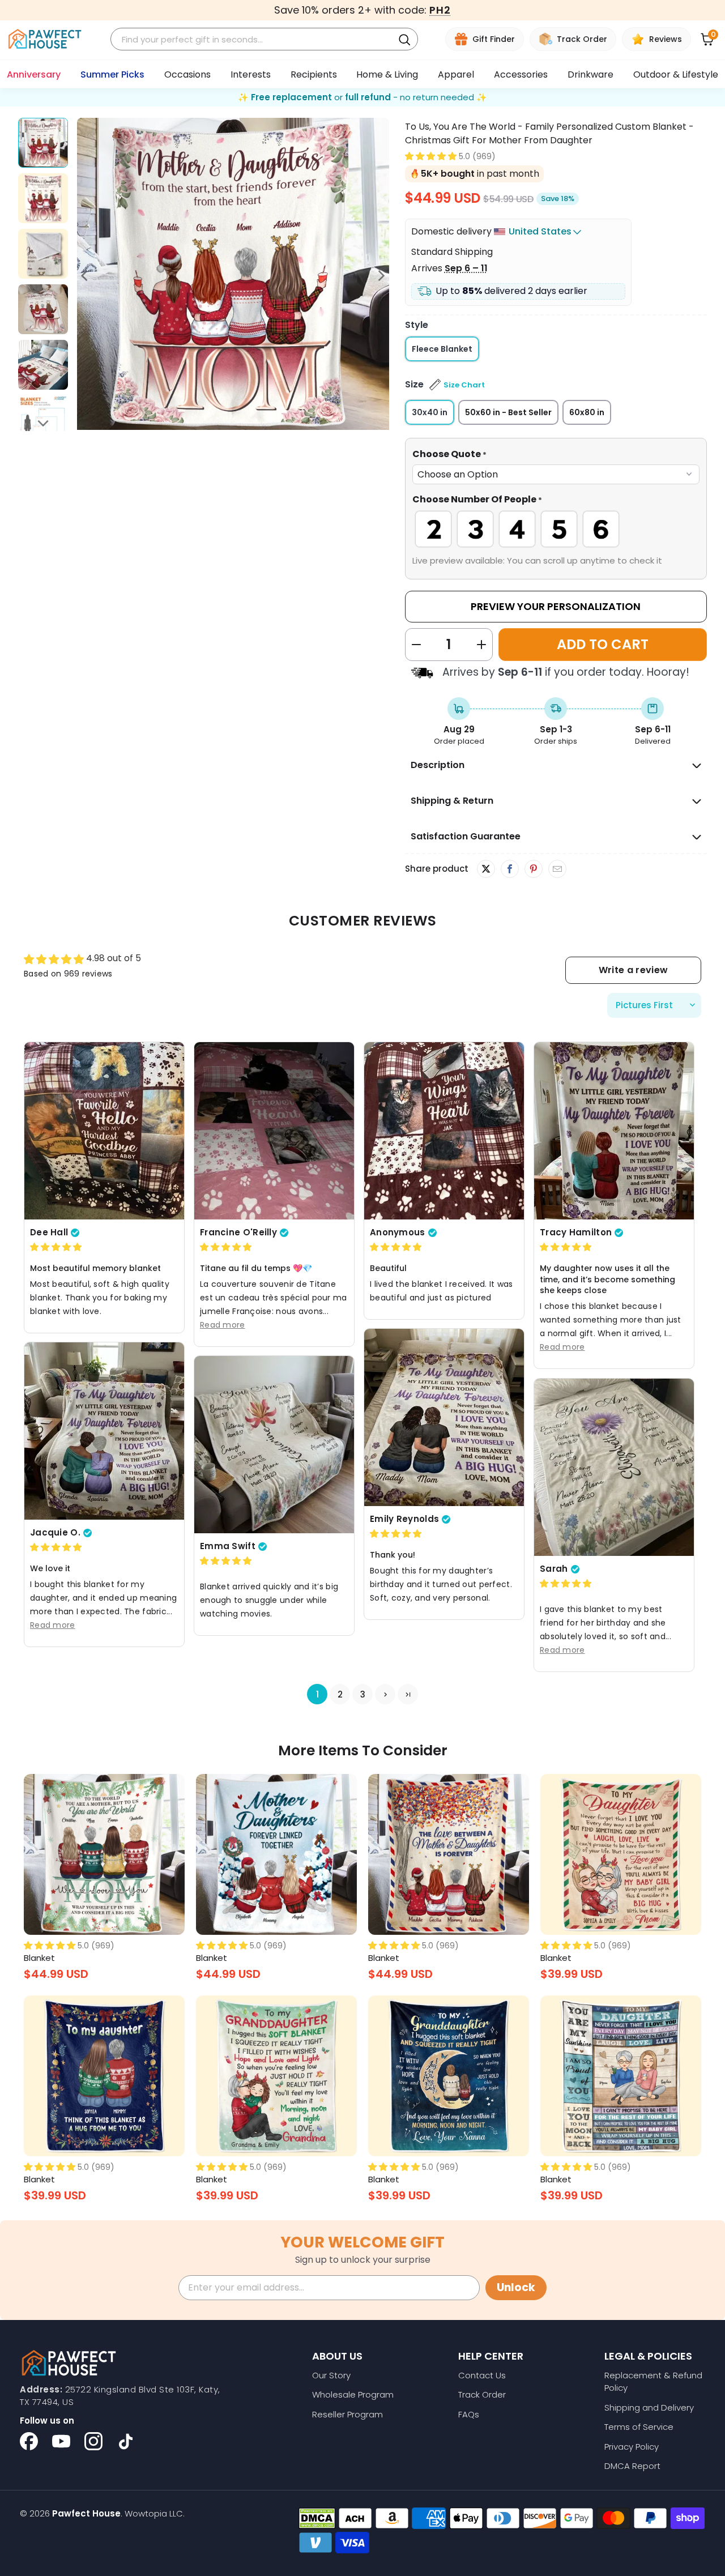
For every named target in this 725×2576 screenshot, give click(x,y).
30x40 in (430, 412)
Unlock (516, 2287)
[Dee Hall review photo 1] (104, 1131)
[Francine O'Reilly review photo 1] (274, 1131)
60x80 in (587, 412)
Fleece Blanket (442, 349)
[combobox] (253, 39)
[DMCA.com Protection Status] (317, 2518)
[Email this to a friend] (557, 869)
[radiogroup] (556, 529)
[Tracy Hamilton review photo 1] (614, 1131)
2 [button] (340, 1694)
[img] (56, 1248)
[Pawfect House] (45, 39)
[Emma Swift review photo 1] (274, 1445)
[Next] (381, 276)
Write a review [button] (633, 970)
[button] (431, 156)
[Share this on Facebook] (509, 869)
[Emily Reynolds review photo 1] (444, 1417)
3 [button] (363, 1694)
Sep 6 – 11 (466, 268)
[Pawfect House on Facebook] (29, 2441)
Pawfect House (86, 2513)
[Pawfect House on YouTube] (61, 2441)
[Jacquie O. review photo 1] (104, 1431)
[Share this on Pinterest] (533, 869)
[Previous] (86, 276)
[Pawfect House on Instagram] (93, 2441)
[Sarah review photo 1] (614, 1467)
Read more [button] (223, 1325)
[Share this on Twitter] (486, 869)
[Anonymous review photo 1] (444, 1131)
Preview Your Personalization (556, 606)
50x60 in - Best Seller (508, 412)
